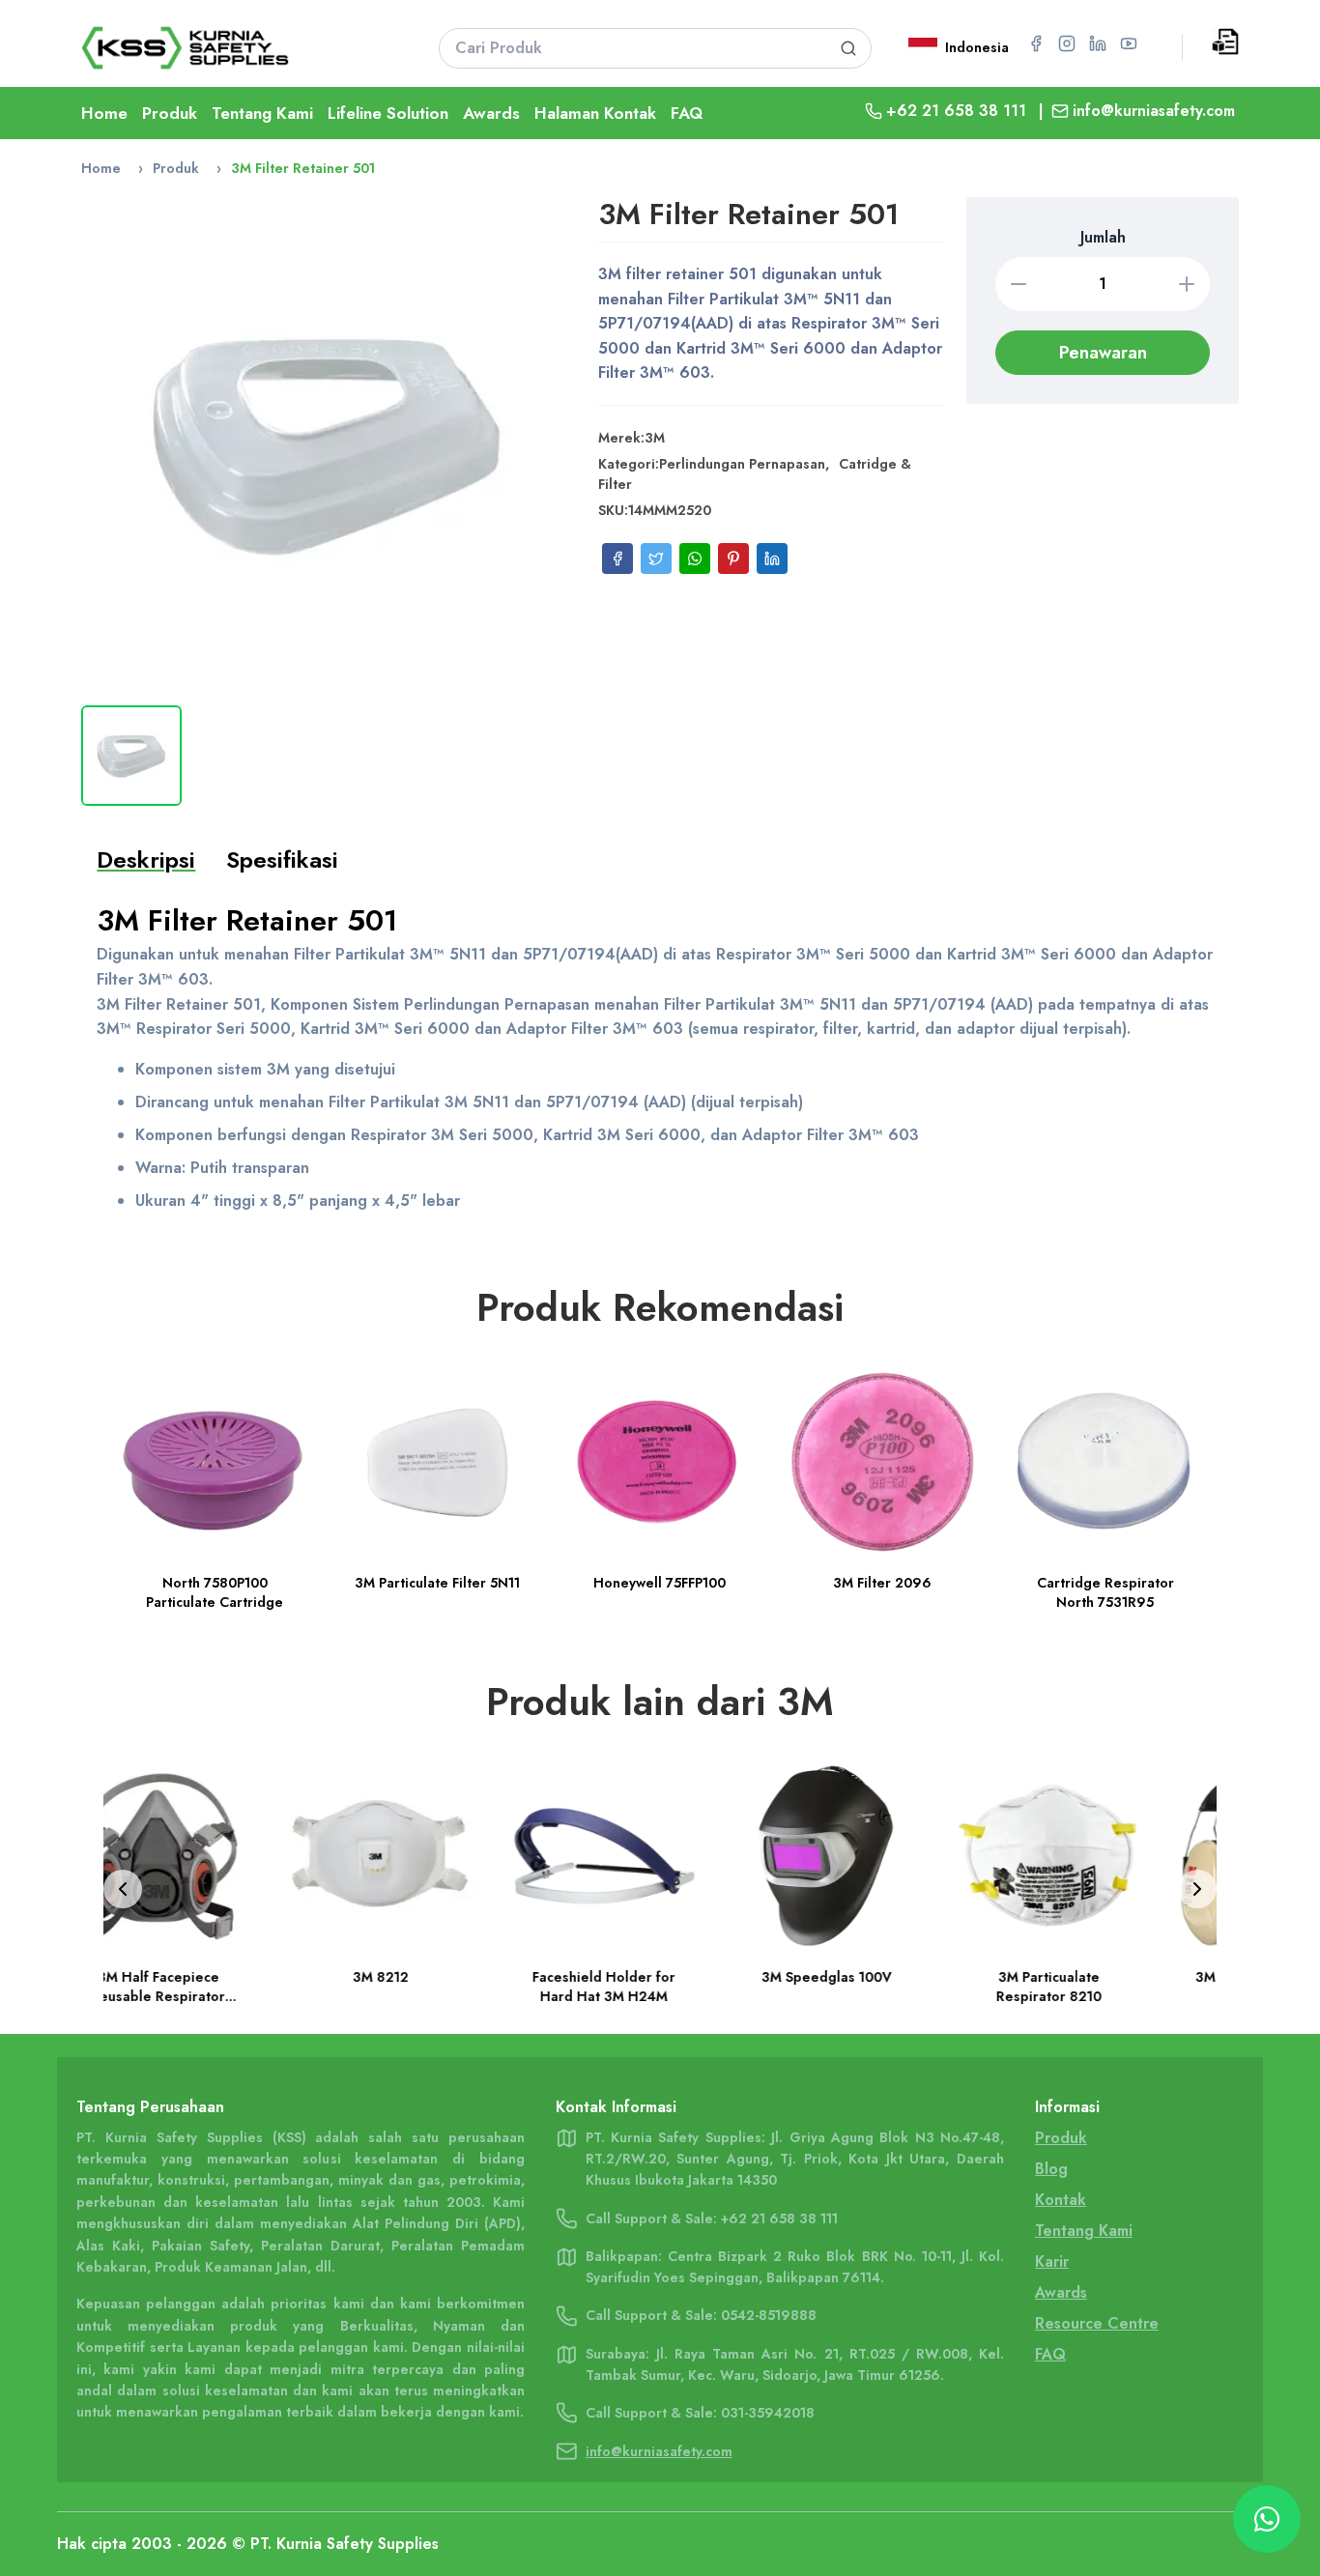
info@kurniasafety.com (1154, 111)
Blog (1051, 2169)
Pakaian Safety (201, 2246)
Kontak (1061, 2200)
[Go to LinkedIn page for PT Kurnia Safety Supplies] (1098, 43)
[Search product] (849, 48)
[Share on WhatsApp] (695, 558)
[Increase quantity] (1187, 284)
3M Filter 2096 (882, 1583)
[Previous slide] (123, 1889)
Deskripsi (146, 859)
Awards (491, 113)
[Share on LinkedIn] (772, 558)
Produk (170, 113)
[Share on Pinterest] (733, 558)
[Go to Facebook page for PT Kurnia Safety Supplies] (1036, 43)
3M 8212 (215, 1978)
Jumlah (1103, 237)
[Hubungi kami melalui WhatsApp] (1267, 2519)
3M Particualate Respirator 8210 (883, 1988)
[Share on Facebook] (617, 558)
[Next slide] (1197, 1889)
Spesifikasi (282, 859)
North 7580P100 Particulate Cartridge (215, 1592)
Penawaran (1103, 353)
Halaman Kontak (595, 113)
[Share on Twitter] (656, 558)
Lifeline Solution (388, 113)
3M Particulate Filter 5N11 (437, 1583)
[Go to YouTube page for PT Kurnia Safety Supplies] (1129, 43)
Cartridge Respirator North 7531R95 (1105, 1592)
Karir (1052, 2261)
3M (655, 438)
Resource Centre (1097, 2323)
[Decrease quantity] (1019, 284)
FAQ (687, 113)
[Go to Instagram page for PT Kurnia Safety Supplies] (1067, 43)
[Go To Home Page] (235, 48)
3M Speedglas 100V (660, 1978)
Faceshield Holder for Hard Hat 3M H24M (438, 1988)
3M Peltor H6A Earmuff (1105, 1978)
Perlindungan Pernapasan (742, 464)
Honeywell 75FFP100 (660, 1583)
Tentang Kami (262, 113)
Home (104, 113)
